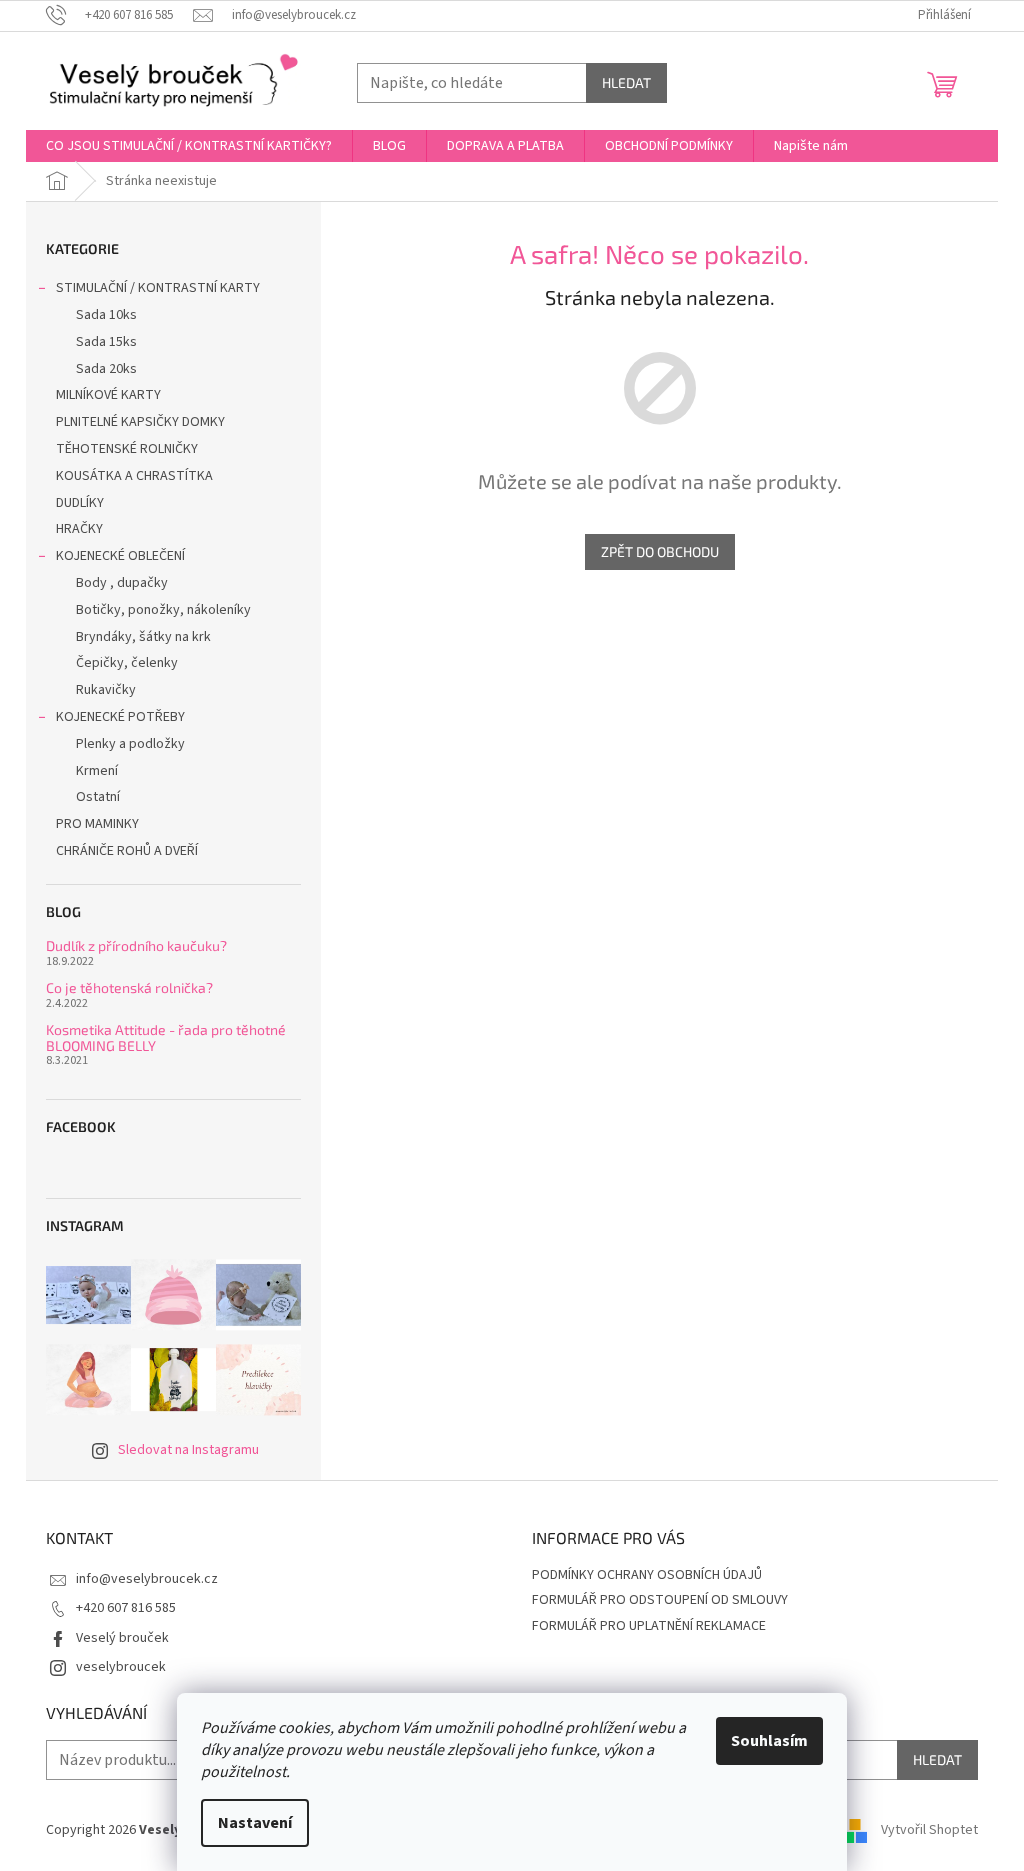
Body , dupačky (122, 583)
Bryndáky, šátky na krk (143, 637)
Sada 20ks (106, 369)
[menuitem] (189, 146)
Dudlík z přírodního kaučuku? (136, 945)
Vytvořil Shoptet (929, 1830)
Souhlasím (769, 1741)
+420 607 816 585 (126, 1608)
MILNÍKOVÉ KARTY (108, 395)
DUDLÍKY (80, 503)
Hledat (626, 82)
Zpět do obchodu (660, 551)
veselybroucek (121, 1667)
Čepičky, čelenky (127, 663)
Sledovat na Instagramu (188, 1450)
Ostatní (98, 797)
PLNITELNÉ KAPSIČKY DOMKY (140, 422)
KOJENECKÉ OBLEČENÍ (120, 556)
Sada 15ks (106, 342)
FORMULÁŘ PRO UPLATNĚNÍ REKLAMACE (649, 1626)
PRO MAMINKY (97, 824)
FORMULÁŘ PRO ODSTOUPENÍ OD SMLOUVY (660, 1600)
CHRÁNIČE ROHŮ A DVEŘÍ (128, 851)
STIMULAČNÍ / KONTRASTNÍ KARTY (158, 288)
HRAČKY (79, 529)
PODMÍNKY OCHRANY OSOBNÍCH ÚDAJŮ (647, 1575)
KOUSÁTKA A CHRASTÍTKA (134, 476)
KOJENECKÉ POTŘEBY (120, 717)
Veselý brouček (122, 1638)
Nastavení (255, 1823)
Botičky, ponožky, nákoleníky (163, 610)
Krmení (97, 771)
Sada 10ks (106, 315)
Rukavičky (106, 690)
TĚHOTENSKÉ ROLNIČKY (127, 449)
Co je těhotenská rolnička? (129, 987)
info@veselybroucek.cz (147, 1579)
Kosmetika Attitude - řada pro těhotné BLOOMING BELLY (166, 1037)
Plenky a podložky (130, 744)
